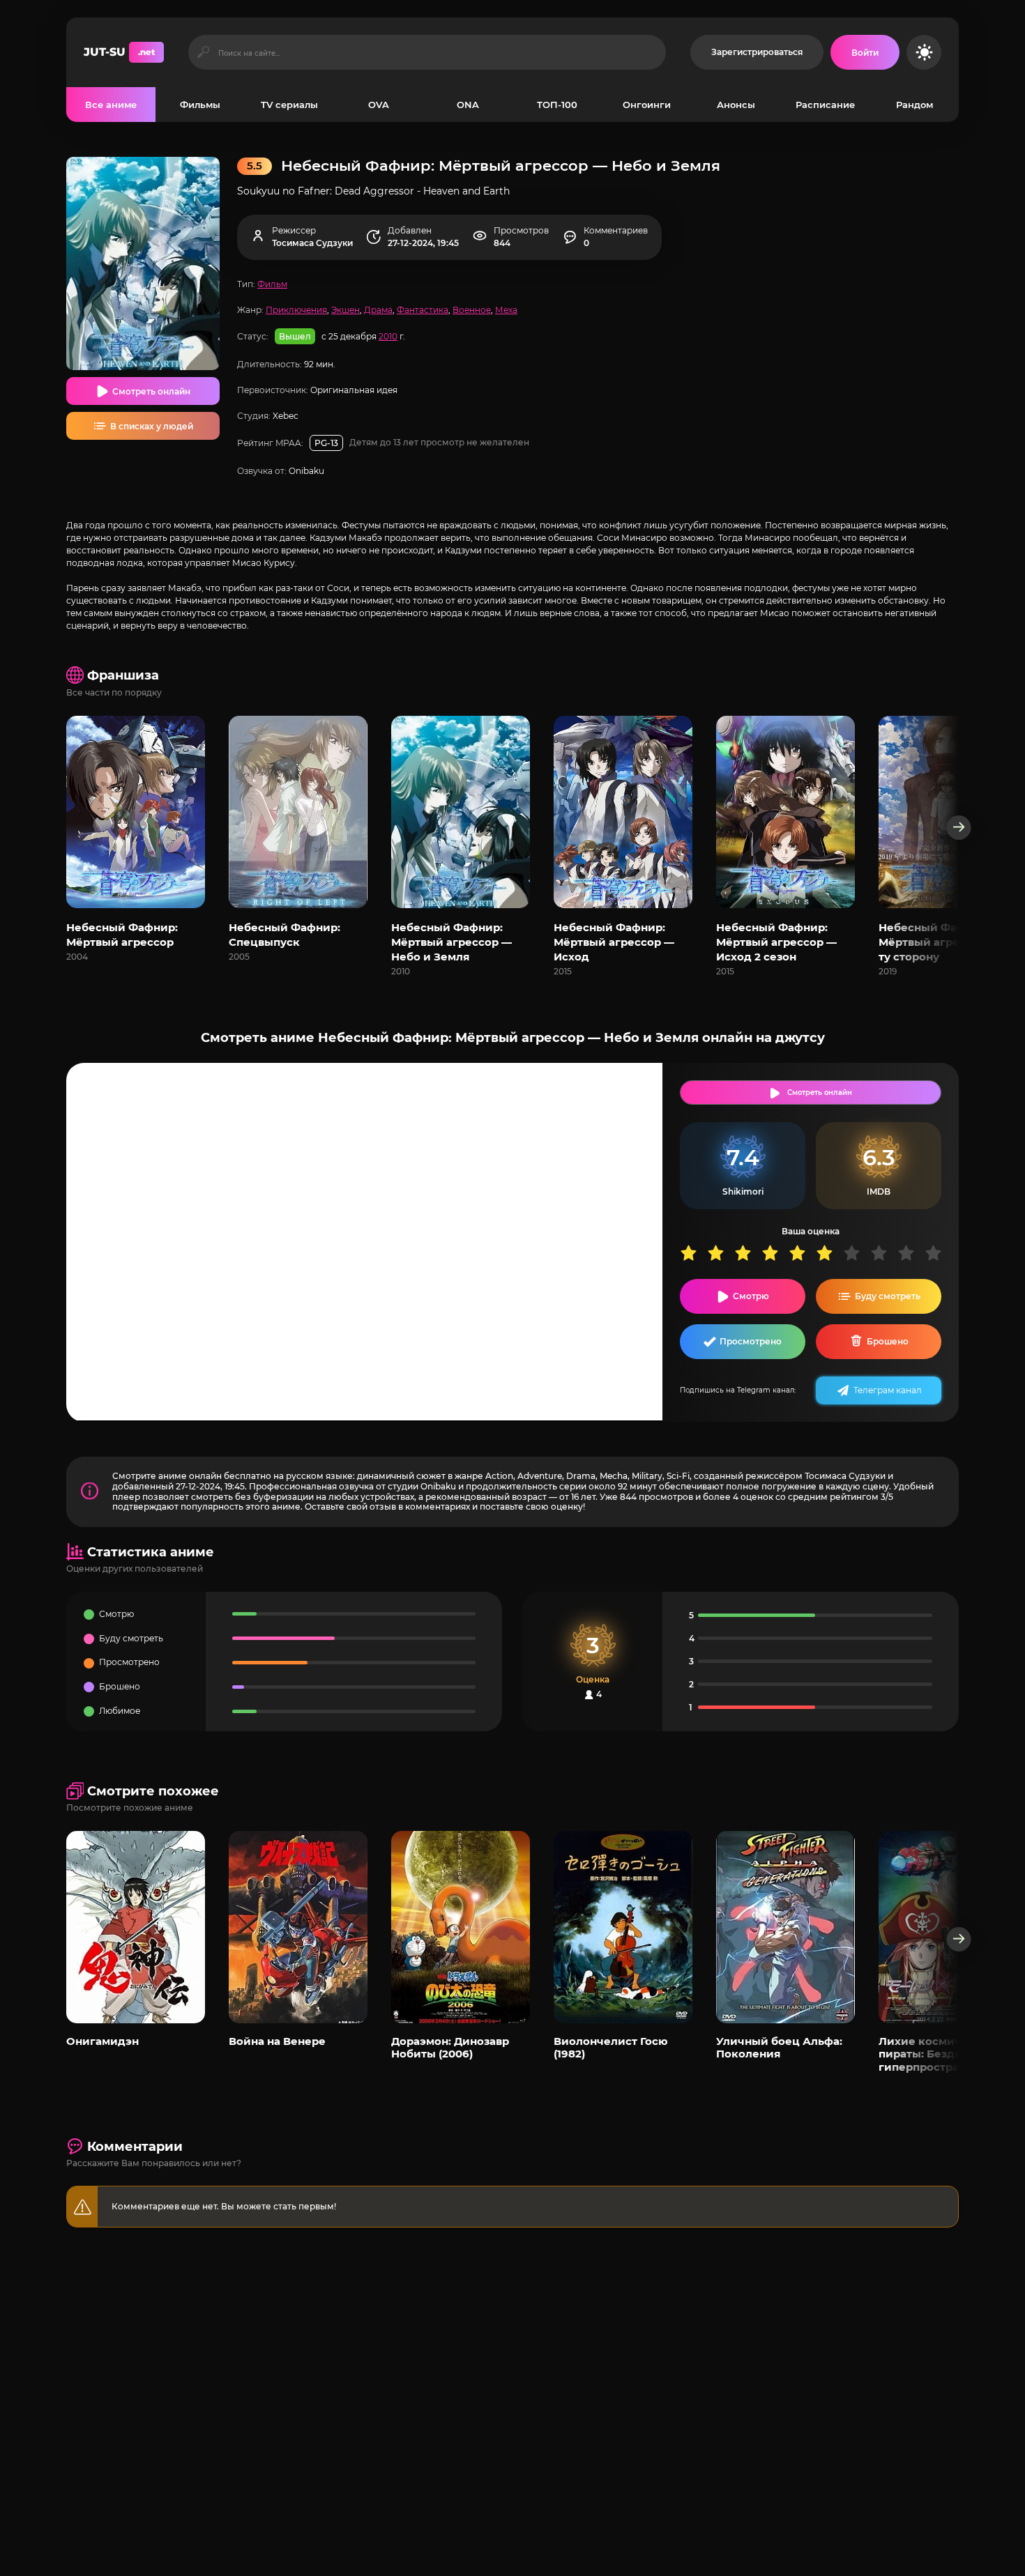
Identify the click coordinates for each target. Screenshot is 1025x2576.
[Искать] (203, 52)
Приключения (296, 310)
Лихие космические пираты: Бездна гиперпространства (937, 2054)
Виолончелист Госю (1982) (611, 2047)
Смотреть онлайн (151, 391)
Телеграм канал (888, 1390)
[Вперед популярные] (959, 1939)
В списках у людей (152, 426)
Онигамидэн (102, 2041)
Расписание (825, 105)
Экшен (346, 310)
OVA (379, 105)
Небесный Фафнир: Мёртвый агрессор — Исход (614, 942)
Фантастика (423, 310)
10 (938, 1253)
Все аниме (111, 105)
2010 (388, 336)
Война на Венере (277, 2041)
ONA (468, 105)
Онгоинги (647, 105)
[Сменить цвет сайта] (924, 52)
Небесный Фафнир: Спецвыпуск (284, 935)
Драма (378, 310)
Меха (506, 310)
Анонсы (736, 105)
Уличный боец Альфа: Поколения (779, 2047)
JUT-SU (119, 52)
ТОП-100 (557, 105)
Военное (472, 310)
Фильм (272, 284)
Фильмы (200, 105)
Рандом (914, 105)
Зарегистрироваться (757, 52)
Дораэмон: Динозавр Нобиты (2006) (450, 2047)
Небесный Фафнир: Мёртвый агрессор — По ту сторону (948, 942)
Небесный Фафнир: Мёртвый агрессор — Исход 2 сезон (776, 942)
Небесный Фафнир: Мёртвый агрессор (122, 935)
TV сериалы (289, 105)
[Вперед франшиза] (959, 828)
